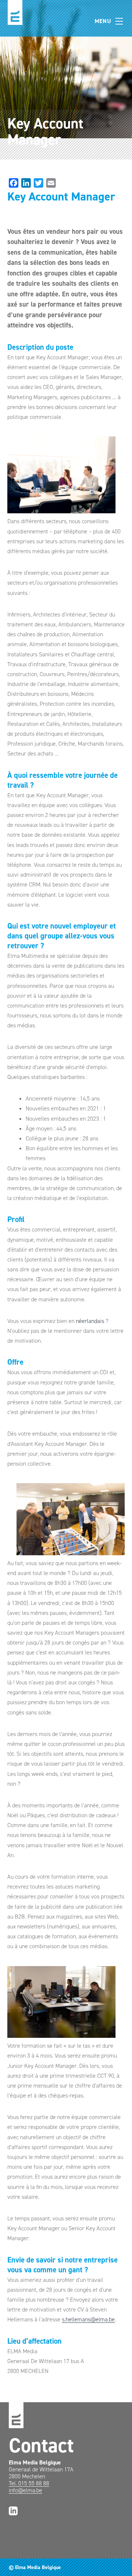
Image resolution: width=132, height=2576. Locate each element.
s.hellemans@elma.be (88, 2319)
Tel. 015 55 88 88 (29, 2483)
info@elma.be (25, 2490)
